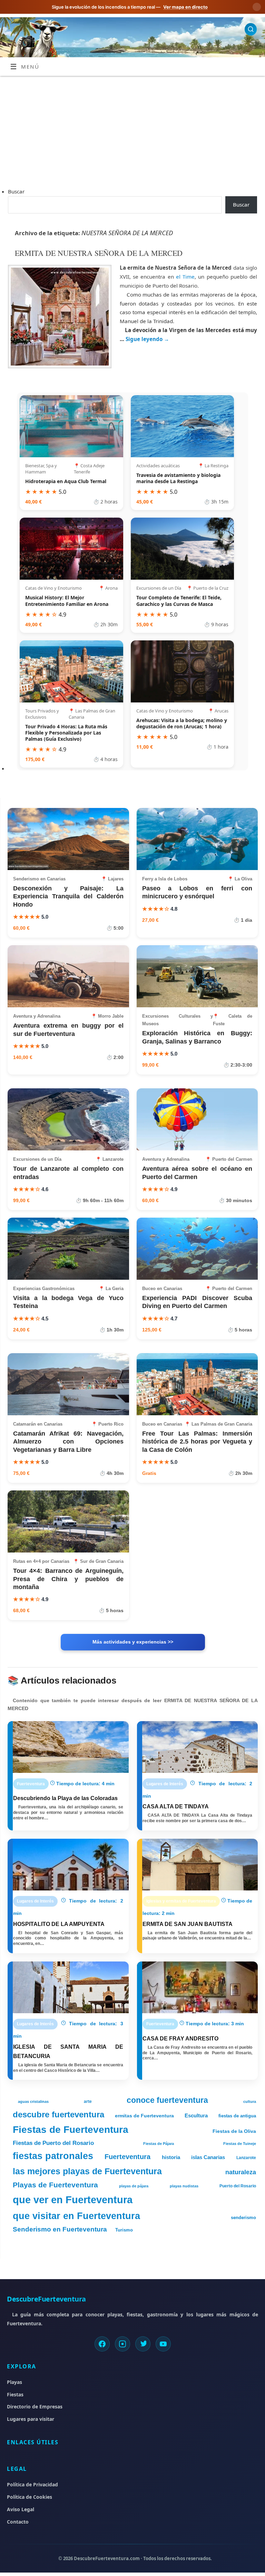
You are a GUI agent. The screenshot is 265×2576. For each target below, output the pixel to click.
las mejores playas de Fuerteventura (87, 2171)
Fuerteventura (127, 2156)
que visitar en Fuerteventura (76, 2216)
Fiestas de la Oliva (234, 2131)
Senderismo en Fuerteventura (60, 2229)
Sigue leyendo (147, 339)
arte (88, 2101)
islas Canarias (208, 2157)
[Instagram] (122, 2344)
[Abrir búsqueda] (251, 29)
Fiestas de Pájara (159, 2144)
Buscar (16, 191)
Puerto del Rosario (238, 2186)
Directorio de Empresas (35, 2407)
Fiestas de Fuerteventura (71, 2129)
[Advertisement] (132, 128)
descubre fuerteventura (58, 2114)
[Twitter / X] (143, 2344)
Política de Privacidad (32, 2484)
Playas (14, 2382)
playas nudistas (184, 2186)
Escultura (196, 2116)
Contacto (18, 2522)
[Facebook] (102, 2344)
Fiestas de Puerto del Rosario (53, 2143)
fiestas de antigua (237, 2116)
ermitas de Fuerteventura (144, 2116)
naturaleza (241, 2172)
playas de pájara (134, 2186)
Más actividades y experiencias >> (133, 1642)
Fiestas (15, 2394)
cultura (250, 2101)
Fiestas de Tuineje (240, 2144)
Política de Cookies (30, 2497)
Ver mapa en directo (185, 7)
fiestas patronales (53, 2156)
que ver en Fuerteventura (73, 2200)
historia (171, 2157)
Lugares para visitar (31, 2419)
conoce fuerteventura (167, 2100)
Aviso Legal (21, 2509)
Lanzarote (246, 2158)
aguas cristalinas (33, 2101)
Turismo (124, 2230)
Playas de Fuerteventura (55, 2185)
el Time (185, 277)
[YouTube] (163, 2344)
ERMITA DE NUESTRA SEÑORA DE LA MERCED (99, 253)
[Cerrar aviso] (257, 7)
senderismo (243, 2218)
